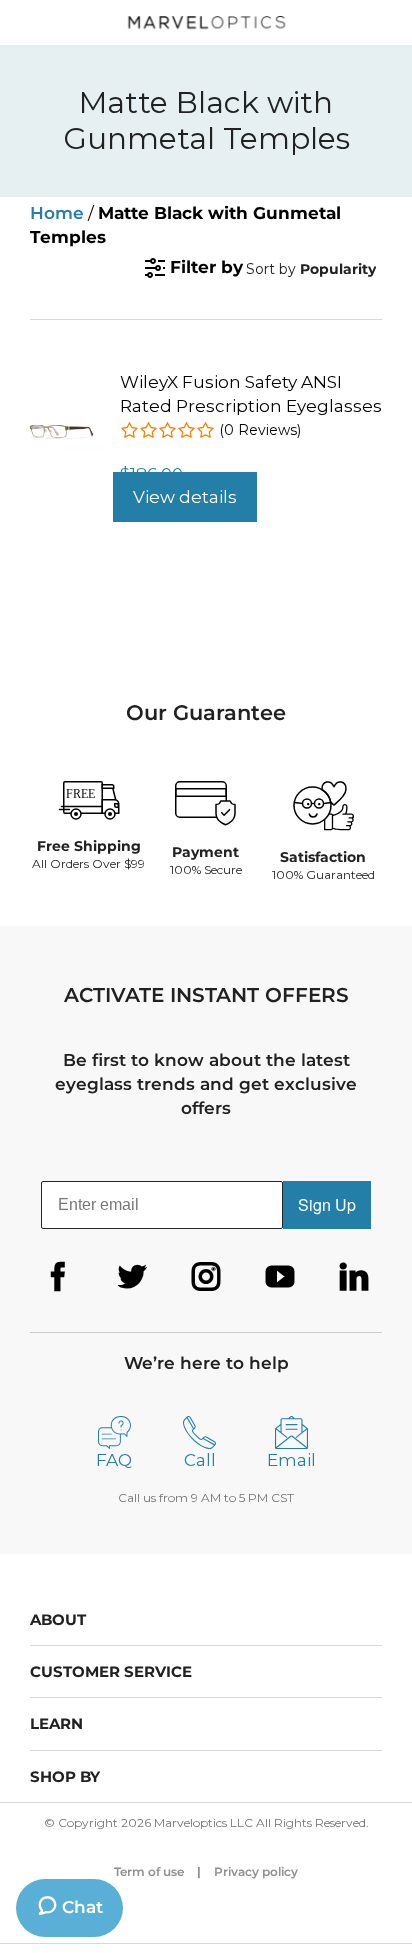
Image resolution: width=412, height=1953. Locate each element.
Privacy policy (256, 1871)
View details (185, 497)
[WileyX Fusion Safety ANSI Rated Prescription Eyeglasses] (63, 412)
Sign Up (327, 1204)
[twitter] (132, 1277)
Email (291, 1460)
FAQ (114, 1460)
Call (200, 1460)
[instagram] (206, 1277)
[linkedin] (354, 1277)
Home (57, 213)
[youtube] (280, 1277)
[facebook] (58, 1277)
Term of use (149, 1871)
